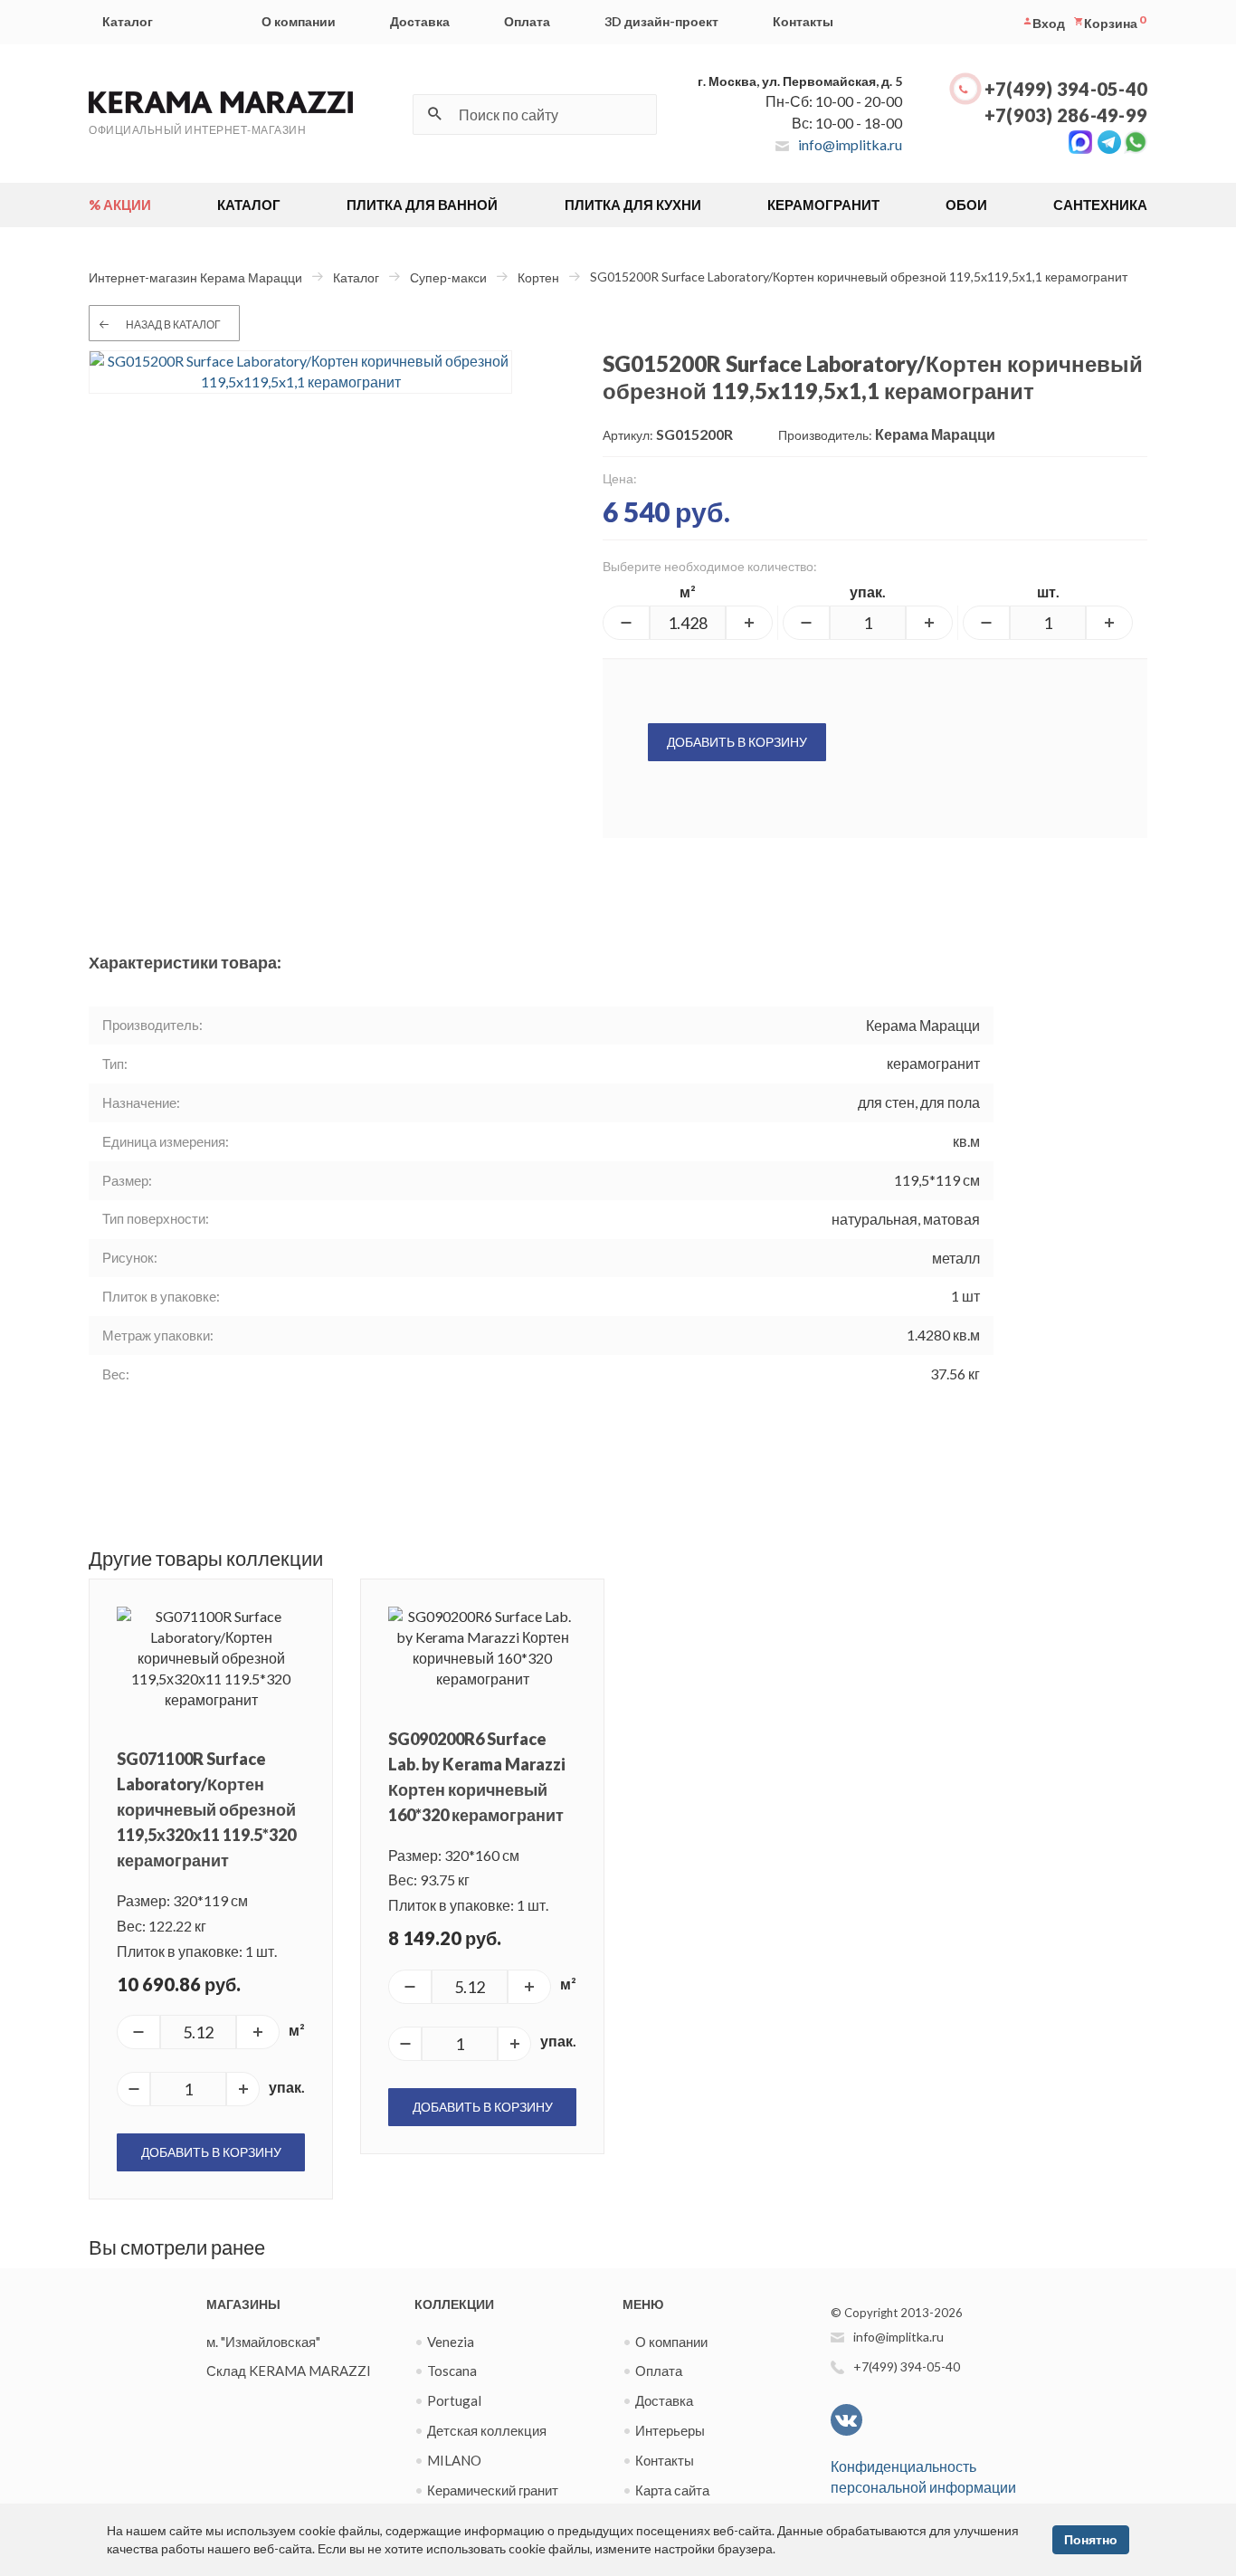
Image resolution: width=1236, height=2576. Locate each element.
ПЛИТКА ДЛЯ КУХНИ (633, 205)
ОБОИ (966, 205)
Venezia (451, 2342)
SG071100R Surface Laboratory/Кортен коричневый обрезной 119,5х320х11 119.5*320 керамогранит (206, 1809)
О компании (299, 21)
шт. (1048, 592)
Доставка (420, 21)
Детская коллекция (487, 2430)
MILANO (454, 2460)
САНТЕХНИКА (1100, 205)
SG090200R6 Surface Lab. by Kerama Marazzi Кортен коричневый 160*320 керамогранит (477, 1777)
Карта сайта (672, 2490)
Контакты (803, 21)
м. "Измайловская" (263, 2342)
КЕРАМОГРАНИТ (823, 205)
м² (688, 592)
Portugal (454, 2400)
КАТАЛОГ (249, 205)
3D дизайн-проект (661, 21)
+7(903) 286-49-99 (1066, 115)
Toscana (452, 2371)
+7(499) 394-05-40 (1066, 89)
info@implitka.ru (850, 144)
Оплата (527, 21)
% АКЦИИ (120, 205)
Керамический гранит (493, 2490)
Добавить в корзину (737, 742)
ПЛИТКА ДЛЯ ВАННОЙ (422, 205)
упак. (868, 592)
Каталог (128, 21)
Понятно (1091, 2539)
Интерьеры (670, 2430)
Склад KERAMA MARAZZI (289, 2371)
